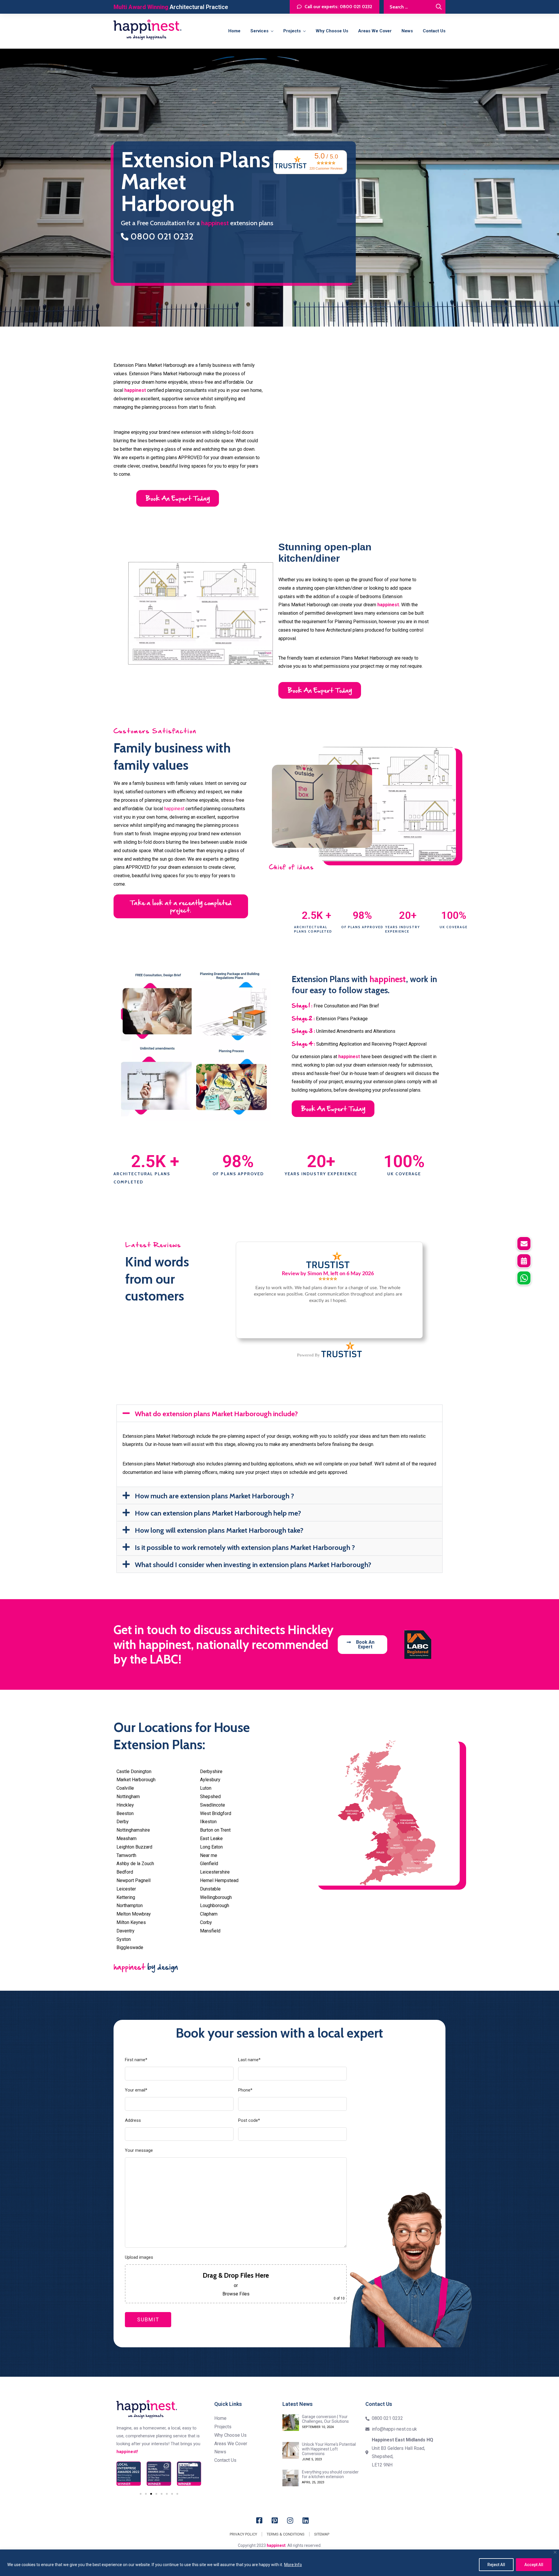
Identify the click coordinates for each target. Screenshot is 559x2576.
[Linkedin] (306, 2520)
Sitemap (322, 2534)
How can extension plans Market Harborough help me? (218, 1513)
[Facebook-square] (259, 2520)
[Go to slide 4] (156, 2494)
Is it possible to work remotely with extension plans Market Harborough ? (245, 1547)
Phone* (245, 2090)
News (407, 31)
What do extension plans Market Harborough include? (216, 1414)
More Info (293, 2565)
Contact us (434, 31)
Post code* (249, 2120)
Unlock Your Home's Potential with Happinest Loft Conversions (329, 2449)
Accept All (534, 2565)
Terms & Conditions (286, 2534)
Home (234, 31)
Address (133, 2120)
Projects (292, 31)
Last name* (249, 2060)
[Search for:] (415, 7)
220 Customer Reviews (326, 168)
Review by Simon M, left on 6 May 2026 (328, 1274)
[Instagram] (290, 2520)
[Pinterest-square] (275, 2520)
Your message (139, 2150)
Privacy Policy (243, 2534)
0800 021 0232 (161, 236)
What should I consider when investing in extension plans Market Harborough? (253, 1565)
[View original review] (328, 1268)
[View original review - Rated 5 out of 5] (328, 1279)
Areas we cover (375, 31)
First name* (136, 2060)
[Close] (555, 2552)
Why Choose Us (332, 31)
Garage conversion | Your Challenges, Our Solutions (325, 2419)
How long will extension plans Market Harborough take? (219, 1530)
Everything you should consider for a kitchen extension (330, 2474)
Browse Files (236, 2294)
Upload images (139, 2257)
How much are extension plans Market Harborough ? (214, 1496)
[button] (279, 1413)
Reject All (496, 2565)
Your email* (136, 2090)
